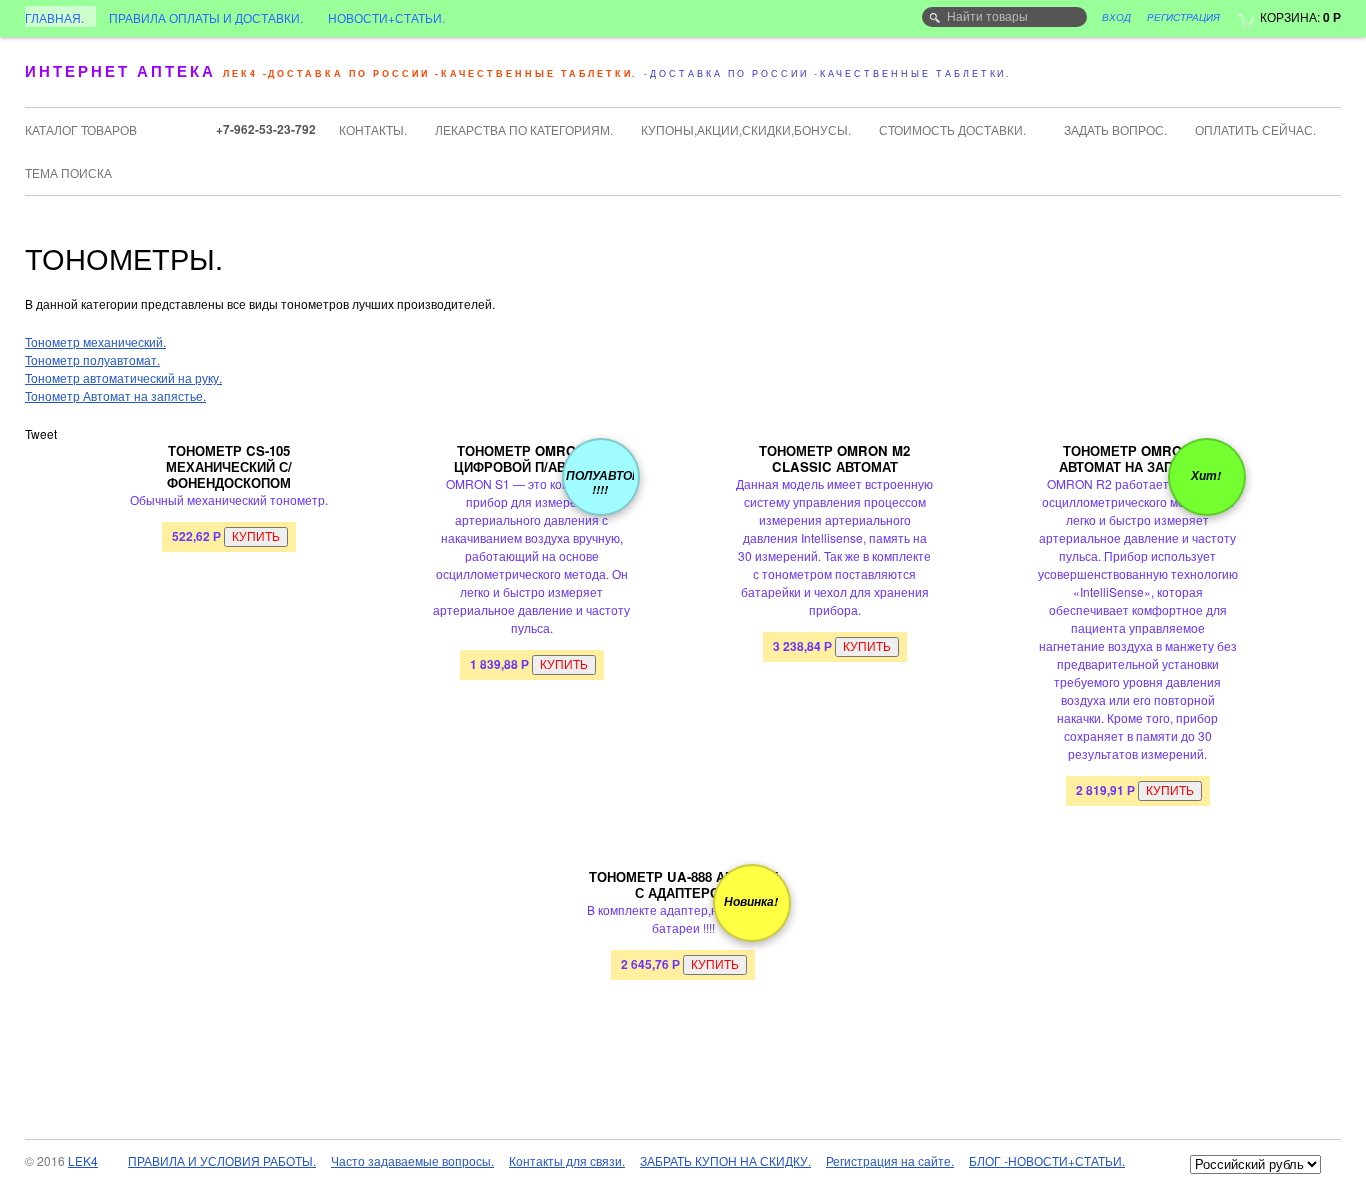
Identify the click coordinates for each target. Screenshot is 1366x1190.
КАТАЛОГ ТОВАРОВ (81, 129)
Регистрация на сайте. (890, 1160)
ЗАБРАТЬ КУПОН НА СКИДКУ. (725, 1160)
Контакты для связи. (567, 1160)
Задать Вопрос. (1115, 129)
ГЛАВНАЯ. (54, 17)
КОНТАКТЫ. (373, 129)
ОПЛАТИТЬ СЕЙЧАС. (1255, 129)
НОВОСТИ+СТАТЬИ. (386, 17)
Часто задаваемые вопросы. (412, 1160)
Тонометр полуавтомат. (92, 359)
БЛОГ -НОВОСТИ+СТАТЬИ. (1047, 1160)
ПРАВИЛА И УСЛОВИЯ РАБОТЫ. (222, 1160)
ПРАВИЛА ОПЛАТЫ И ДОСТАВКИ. (206, 17)
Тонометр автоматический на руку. (123, 377)
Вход (1116, 17)
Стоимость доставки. (952, 129)
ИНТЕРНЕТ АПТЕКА (120, 71)
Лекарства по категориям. (524, 129)
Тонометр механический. (95, 341)
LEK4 (83, 1160)
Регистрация (1183, 17)
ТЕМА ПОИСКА (68, 172)
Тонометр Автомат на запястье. (115, 395)
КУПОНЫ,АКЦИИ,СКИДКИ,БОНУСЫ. (746, 129)
